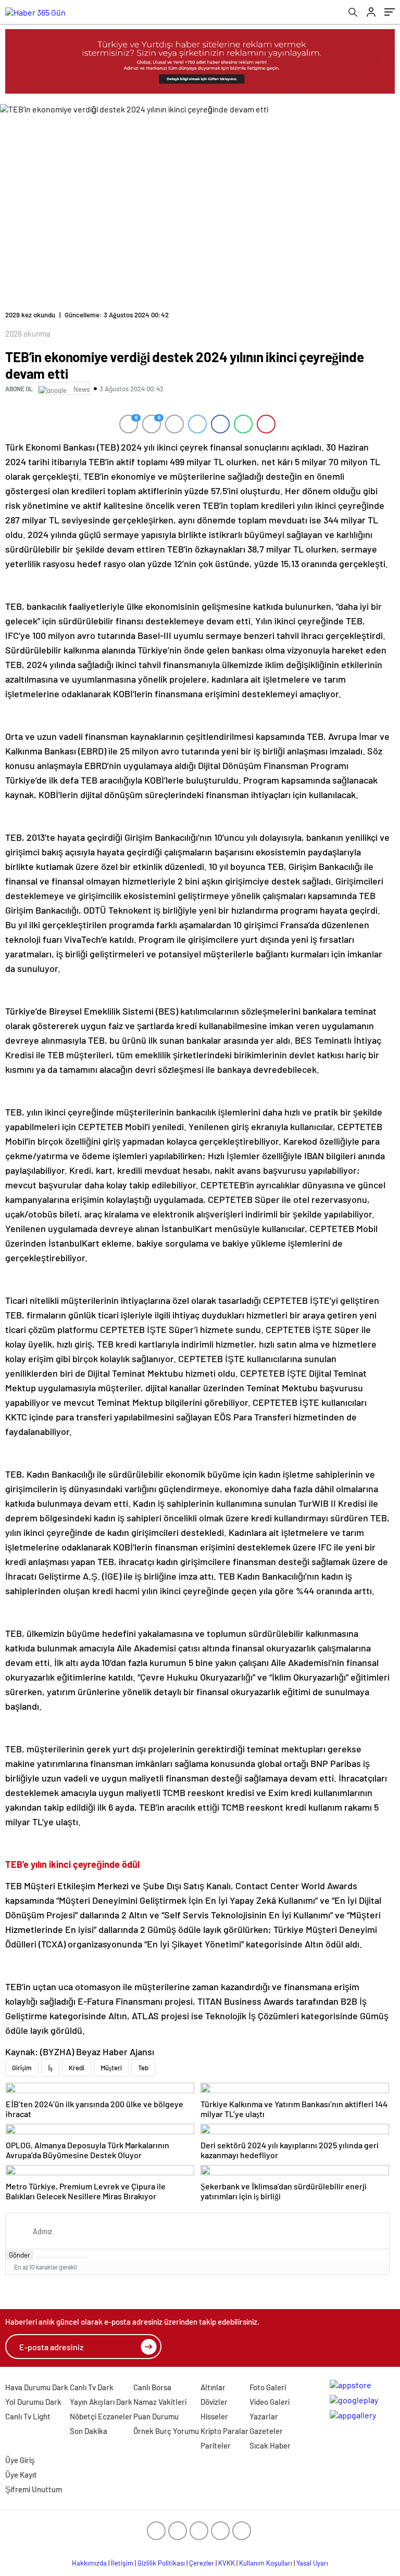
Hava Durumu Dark (37, 2387)
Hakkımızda (89, 2563)
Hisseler (214, 2416)
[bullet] (69, 2258)
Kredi (77, 2068)
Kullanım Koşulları (266, 2563)
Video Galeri (270, 2402)
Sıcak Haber (270, 2445)
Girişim (22, 2068)
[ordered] (61, 2258)
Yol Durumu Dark (33, 2402)
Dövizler (214, 2402)
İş (50, 2068)
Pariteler (216, 2445)
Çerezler (202, 2563)
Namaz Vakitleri (160, 2402)
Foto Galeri (268, 2387)
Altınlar (213, 2387)
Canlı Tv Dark (92, 2387)
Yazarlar (264, 2416)
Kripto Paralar (224, 2431)
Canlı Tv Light (28, 2416)
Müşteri (111, 2068)
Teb (143, 2068)
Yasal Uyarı (312, 2563)
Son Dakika (89, 2431)
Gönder (20, 2255)
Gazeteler (266, 2431)
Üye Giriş (20, 2460)
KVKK (227, 2563)
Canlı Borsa (152, 2387)
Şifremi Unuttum (34, 2489)
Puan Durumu (156, 2416)
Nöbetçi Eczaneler (101, 2416)
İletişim (122, 2563)
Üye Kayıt (21, 2475)
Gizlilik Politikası (161, 2563)
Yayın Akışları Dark (101, 2402)
